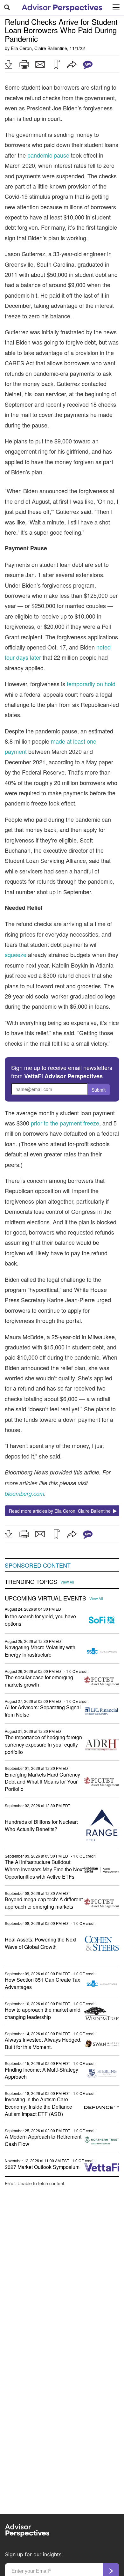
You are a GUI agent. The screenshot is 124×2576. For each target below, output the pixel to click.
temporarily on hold (91, 684)
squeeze (16, 954)
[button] (8, 64)
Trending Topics (31, 1582)
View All (67, 1582)
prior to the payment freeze (65, 1123)
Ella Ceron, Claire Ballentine (39, 48)
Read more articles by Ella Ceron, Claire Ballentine (61, 1511)
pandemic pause (48, 155)
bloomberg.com (24, 1493)
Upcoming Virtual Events (45, 1598)
